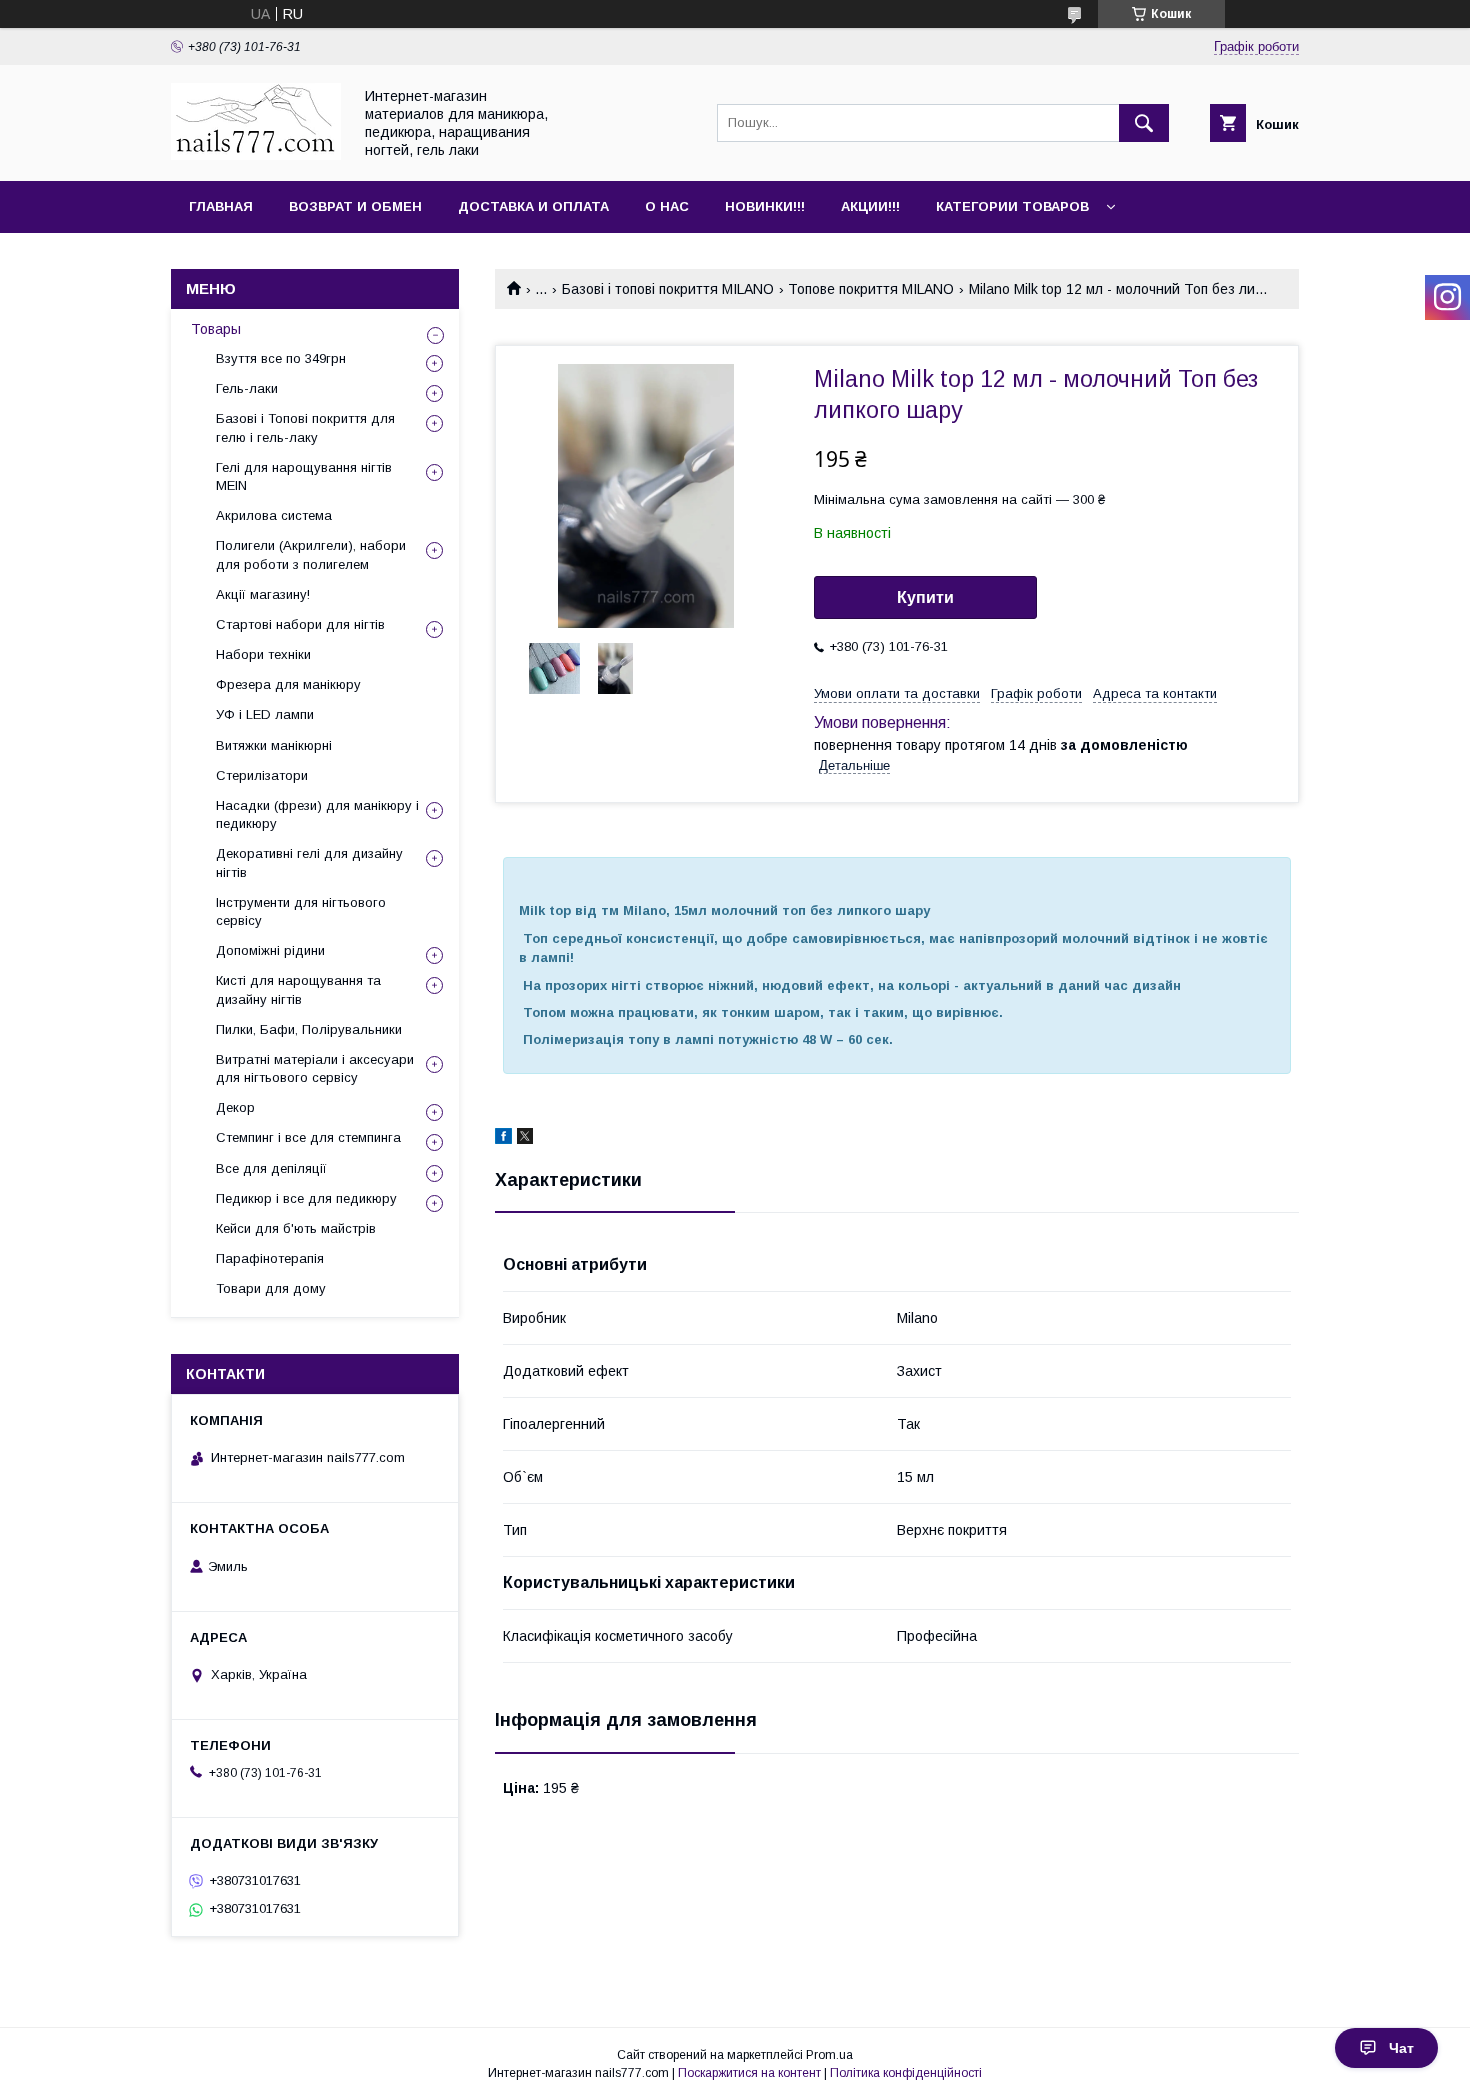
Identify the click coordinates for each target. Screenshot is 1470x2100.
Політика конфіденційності (906, 2073)
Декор (235, 1107)
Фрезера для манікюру (288, 684)
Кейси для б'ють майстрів (296, 1228)
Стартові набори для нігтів (300, 624)
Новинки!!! (765, 206)
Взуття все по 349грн (281, 358)
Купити (925, 597)
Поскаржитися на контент (749, 2073)
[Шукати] (1144, 123)
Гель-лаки (247, 388)
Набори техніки (263, 654)
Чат (1401, 2048)
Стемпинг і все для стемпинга (308, 1137)
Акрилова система (274, 515)
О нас (667, 206)
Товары (216, 329)
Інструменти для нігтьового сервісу (301, 911)
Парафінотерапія (270, 1258)
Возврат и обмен (355, 206)
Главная (221, 206)
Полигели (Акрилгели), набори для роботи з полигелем (311, 554)
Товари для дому (271, 1288)
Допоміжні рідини (270, 950)
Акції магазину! (263, 594)
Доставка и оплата (533, 206)
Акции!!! (870, 206)
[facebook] (503, 1139)
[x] (525, 1139)
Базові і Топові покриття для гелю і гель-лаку (305, 427)
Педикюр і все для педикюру (306, 1198)
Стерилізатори (262, 775)
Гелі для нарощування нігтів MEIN (304, 476)
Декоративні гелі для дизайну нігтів (309, 862)
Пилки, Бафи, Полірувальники (309, 1029)
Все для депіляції (271, 1168)
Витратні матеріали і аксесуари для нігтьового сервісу (315, 1068)
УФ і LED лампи (265, 714)
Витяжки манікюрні (274, 745)
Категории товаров (1012, 206)
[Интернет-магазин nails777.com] (256, 155)
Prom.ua (829, 2055)
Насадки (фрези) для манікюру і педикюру (317, 814)
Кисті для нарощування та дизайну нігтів (298, 989)
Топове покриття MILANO (871, 289)
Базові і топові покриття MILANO (668, 289)
